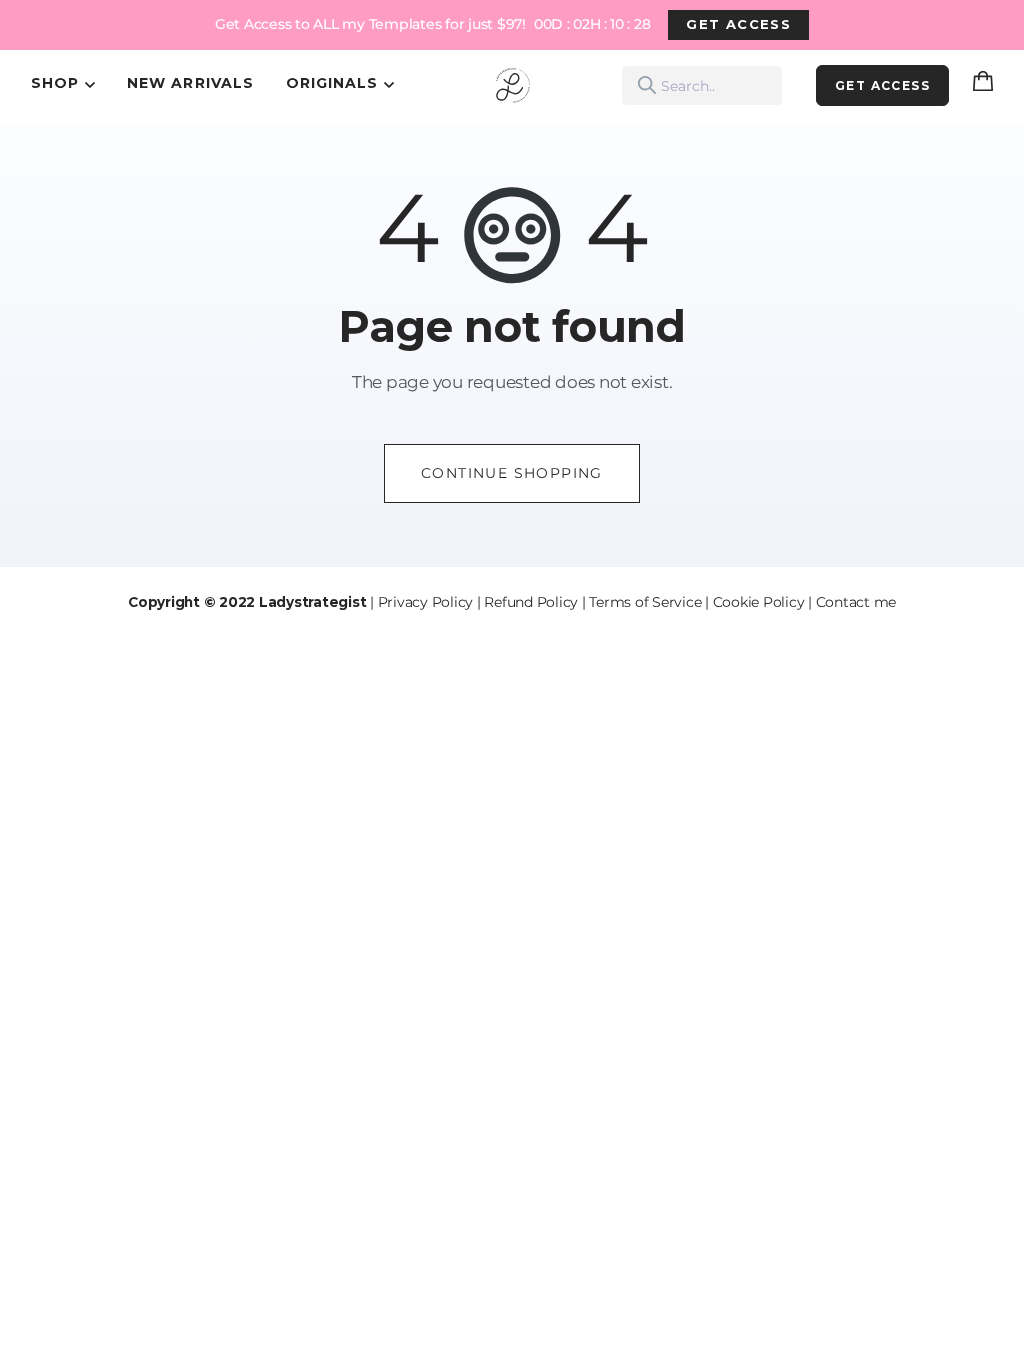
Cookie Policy (759, 602)
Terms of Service (645, 602)
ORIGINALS (332, 83)
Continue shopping (512, 473)
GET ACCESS (738, 24)
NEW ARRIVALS (190, 83)
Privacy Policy (426, 602)
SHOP (55, 83)
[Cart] (987, 86)
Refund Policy (531, 602)
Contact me (856, 602)
